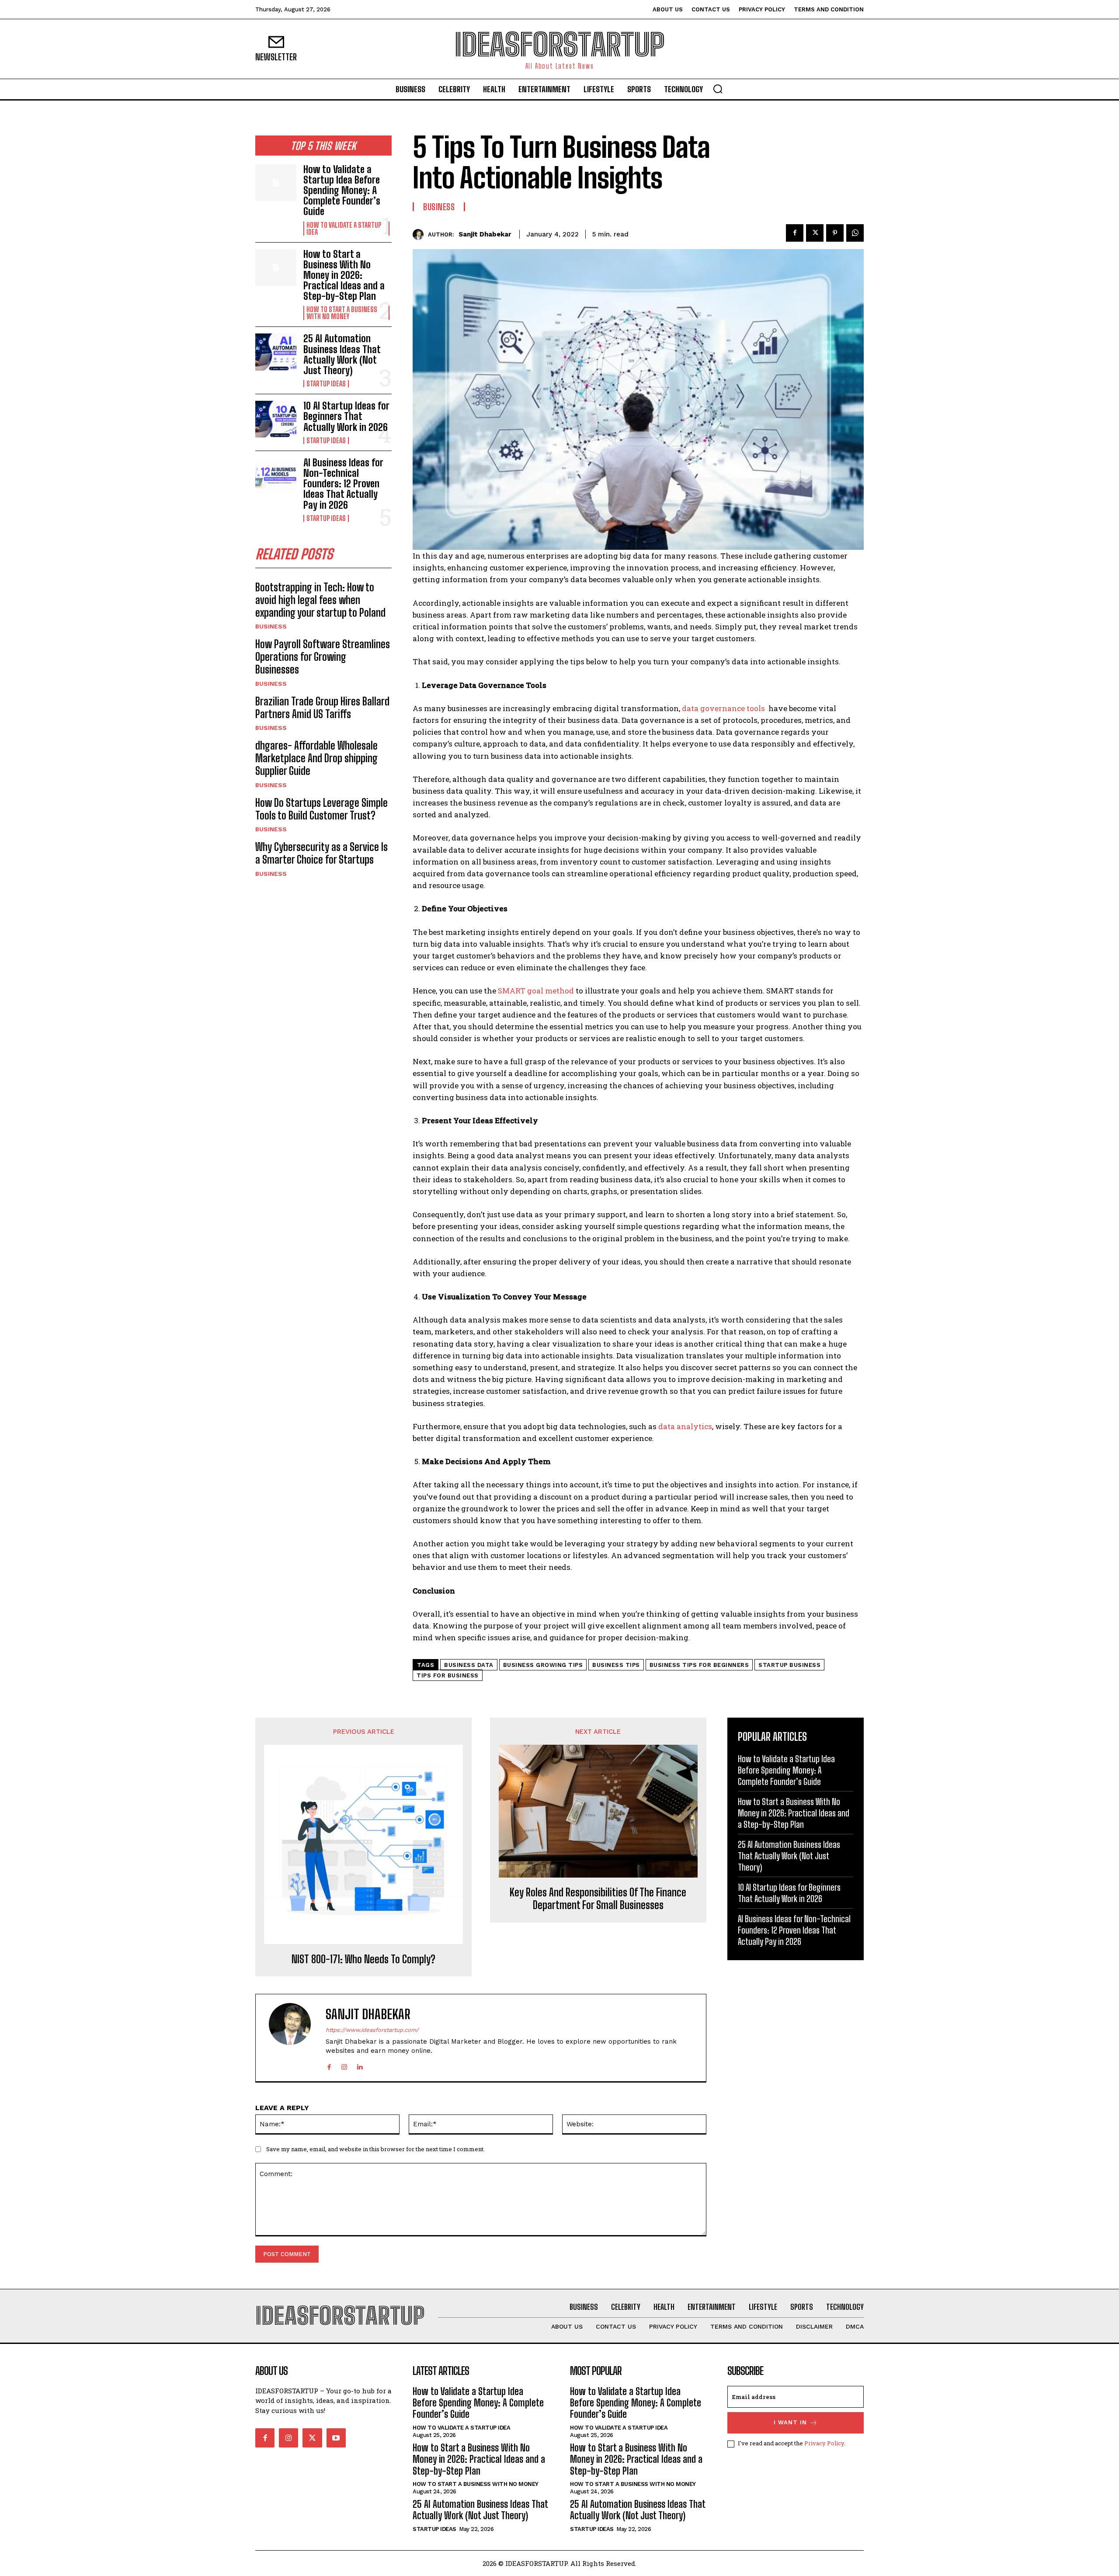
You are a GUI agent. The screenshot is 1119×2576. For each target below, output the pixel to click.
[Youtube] (336, 2438)
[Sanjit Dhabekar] (420, 234)
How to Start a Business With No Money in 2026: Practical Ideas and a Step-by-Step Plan (344, 275)
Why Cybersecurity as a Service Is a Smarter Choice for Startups (321, 853)
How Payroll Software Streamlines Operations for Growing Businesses (323, 657)
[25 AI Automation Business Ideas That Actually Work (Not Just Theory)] (276, 352)
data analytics (685, 1426)
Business (271, 626)
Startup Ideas (326, 384)
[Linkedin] (360, 2065)
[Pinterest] (835, 233)
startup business (789, 1665)
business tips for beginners (699, 1665)
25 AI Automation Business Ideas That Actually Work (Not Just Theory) (342, 354)
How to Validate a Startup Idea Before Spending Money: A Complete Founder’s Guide (342, 191)
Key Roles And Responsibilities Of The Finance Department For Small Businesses (598, 1899)
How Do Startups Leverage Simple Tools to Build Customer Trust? (321, 809)
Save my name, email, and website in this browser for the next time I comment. (375, 2149)
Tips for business (448, 1675)
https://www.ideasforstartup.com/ (372, 2030)
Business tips (616, 1665)
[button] (718, 89)
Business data (469, 1665)
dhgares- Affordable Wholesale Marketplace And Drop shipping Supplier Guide (316, 758)
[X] (815, 233)
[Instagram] (344, 2065)
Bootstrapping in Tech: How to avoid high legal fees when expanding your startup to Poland (320, 600)
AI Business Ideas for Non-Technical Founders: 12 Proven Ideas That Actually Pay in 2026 (343, 484)
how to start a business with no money (342, 313)
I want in (790, 2422)
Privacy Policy (824, 2443)
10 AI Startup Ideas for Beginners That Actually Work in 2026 (346, 416)
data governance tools (724, 708)
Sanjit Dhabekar (485, 234)
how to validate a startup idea (344, 229)
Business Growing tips (543, 1665)
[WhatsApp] (855, 233)
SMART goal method (536, 991)
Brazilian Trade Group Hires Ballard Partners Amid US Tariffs (322, 708)
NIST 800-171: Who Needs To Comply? (363, 1959)
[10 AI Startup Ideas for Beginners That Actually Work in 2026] (276, 419)
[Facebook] (795, 233)
